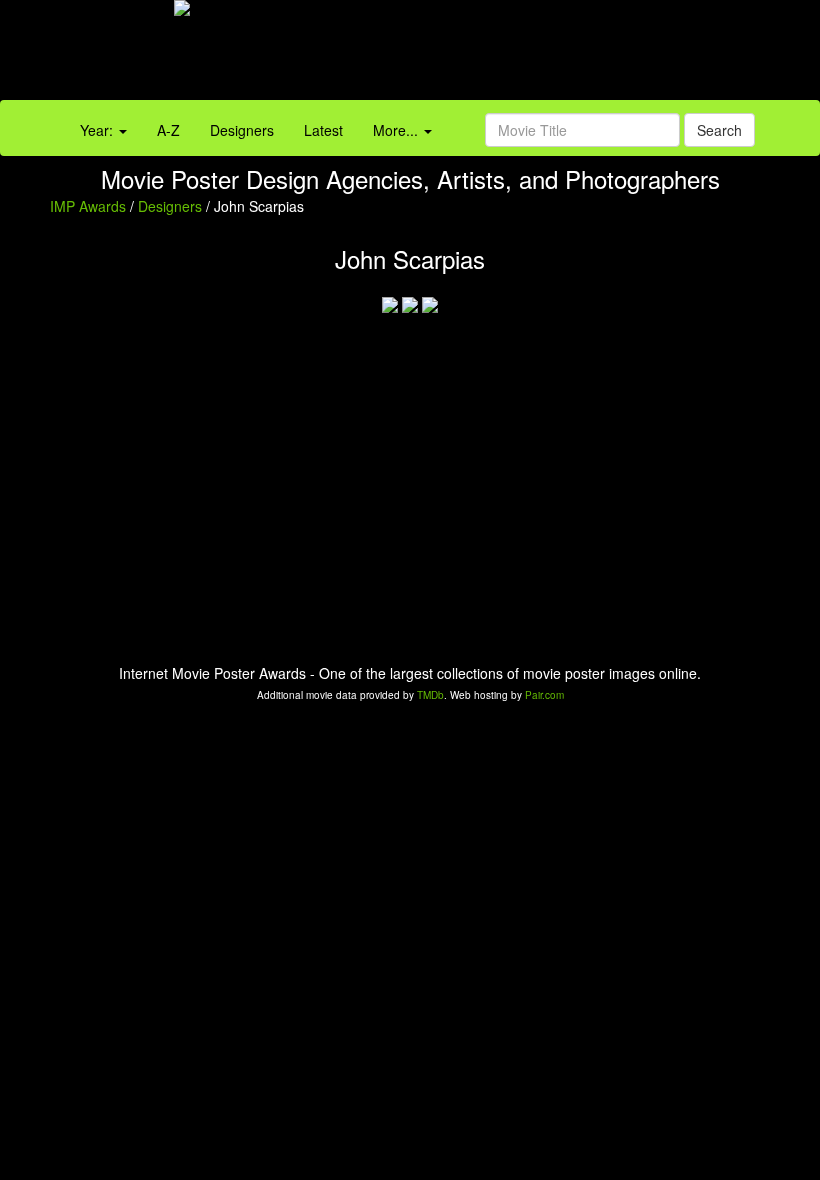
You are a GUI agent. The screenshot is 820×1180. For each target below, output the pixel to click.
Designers (242, 130)
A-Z (168, 130)
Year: (98, 130)
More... (397, 130)
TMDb (430, 695)
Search (719, 130)
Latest (323, 130)
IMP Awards (88, 206)
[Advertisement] (512, 55)
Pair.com (544, 695)
